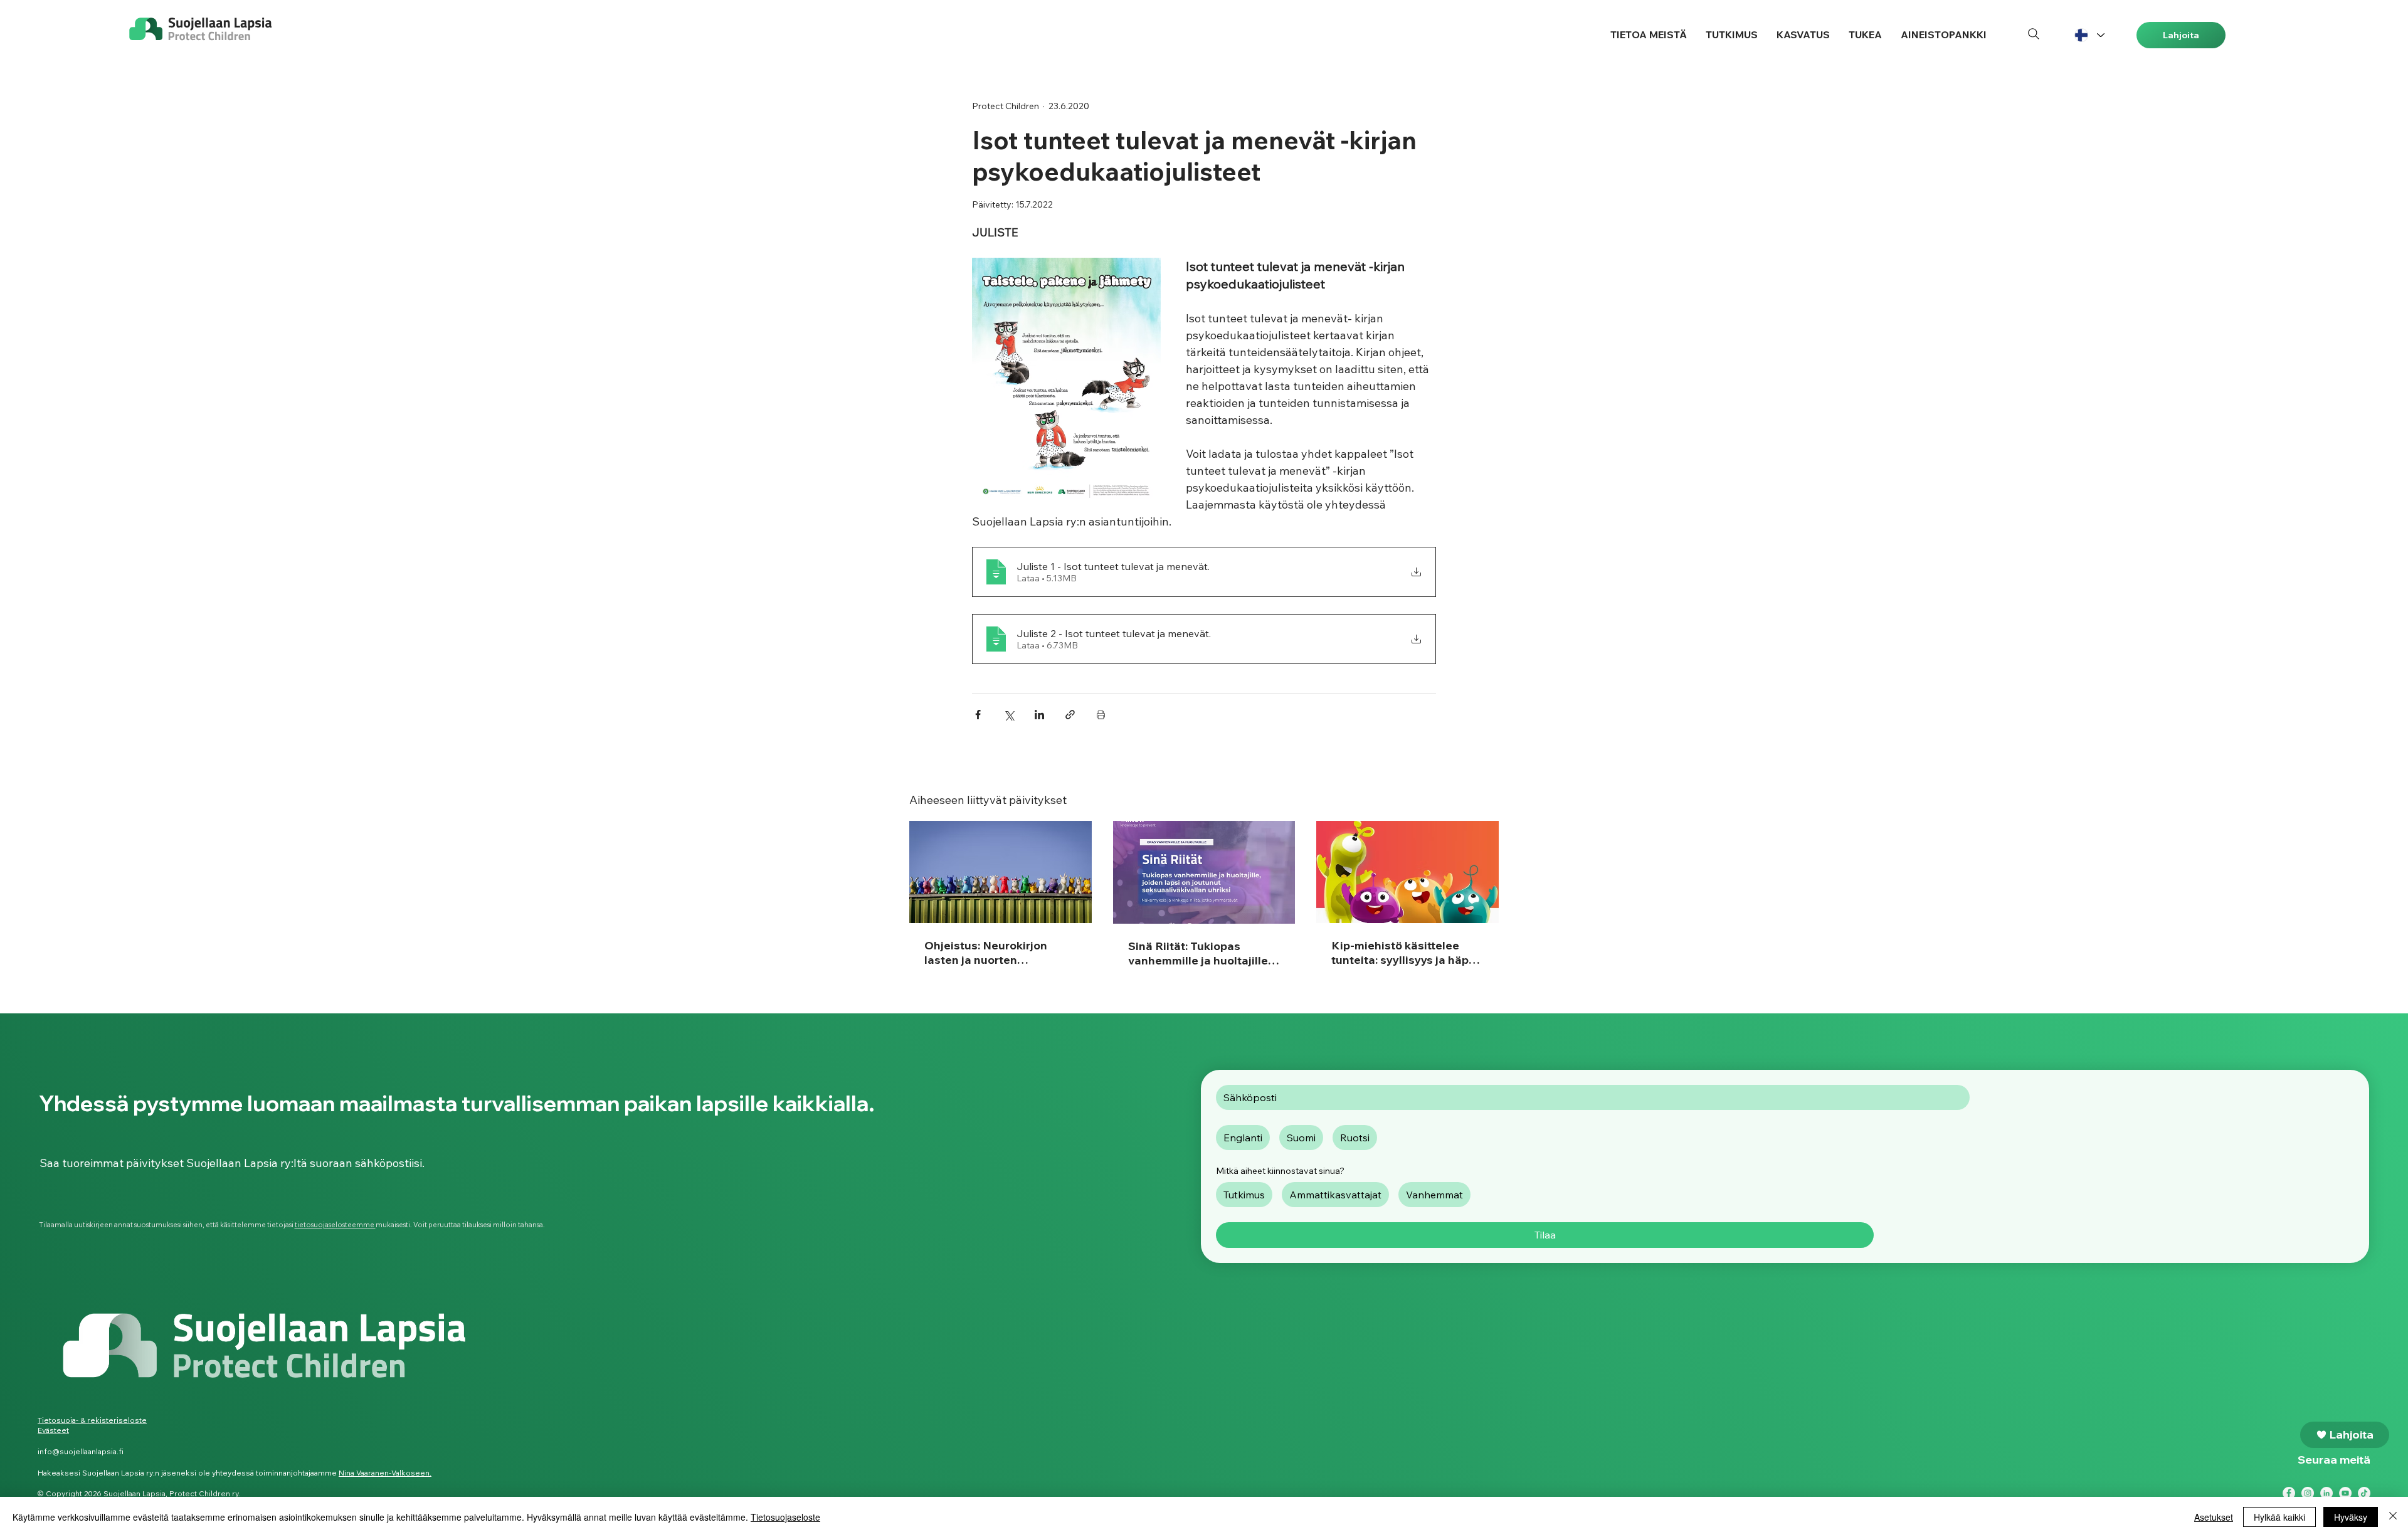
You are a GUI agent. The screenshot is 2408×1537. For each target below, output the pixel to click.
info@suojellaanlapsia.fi (81, 1451)
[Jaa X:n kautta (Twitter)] (1009, 715)
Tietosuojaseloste (785, 1517)
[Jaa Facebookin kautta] (978, 715)
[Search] (2034, 34)
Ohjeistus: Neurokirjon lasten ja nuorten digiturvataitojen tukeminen (986, 953)
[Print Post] (1101, 715)
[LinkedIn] (2326, 1493)
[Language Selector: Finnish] (2089, 35)
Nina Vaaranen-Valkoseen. (385, 1473)
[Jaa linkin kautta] (1070, 715)
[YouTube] (2345, 1493)
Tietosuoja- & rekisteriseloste (92, 1420)
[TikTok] (2364, 1493)
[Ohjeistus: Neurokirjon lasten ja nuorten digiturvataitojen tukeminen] (1001, 872)
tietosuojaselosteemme (335, 1225)
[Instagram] (2308, 1493)
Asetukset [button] (2214, 1517)
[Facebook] (2289, 1493)
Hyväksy (2351, 1517)
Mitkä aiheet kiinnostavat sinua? (1280, 1171)
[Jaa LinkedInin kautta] (1039, 715)
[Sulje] (2393, 1517)
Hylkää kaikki (2279, 1517)
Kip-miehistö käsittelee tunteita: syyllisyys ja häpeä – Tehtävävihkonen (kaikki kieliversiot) (1407, 953)
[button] (1649, 35)
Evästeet (53, 1430)
